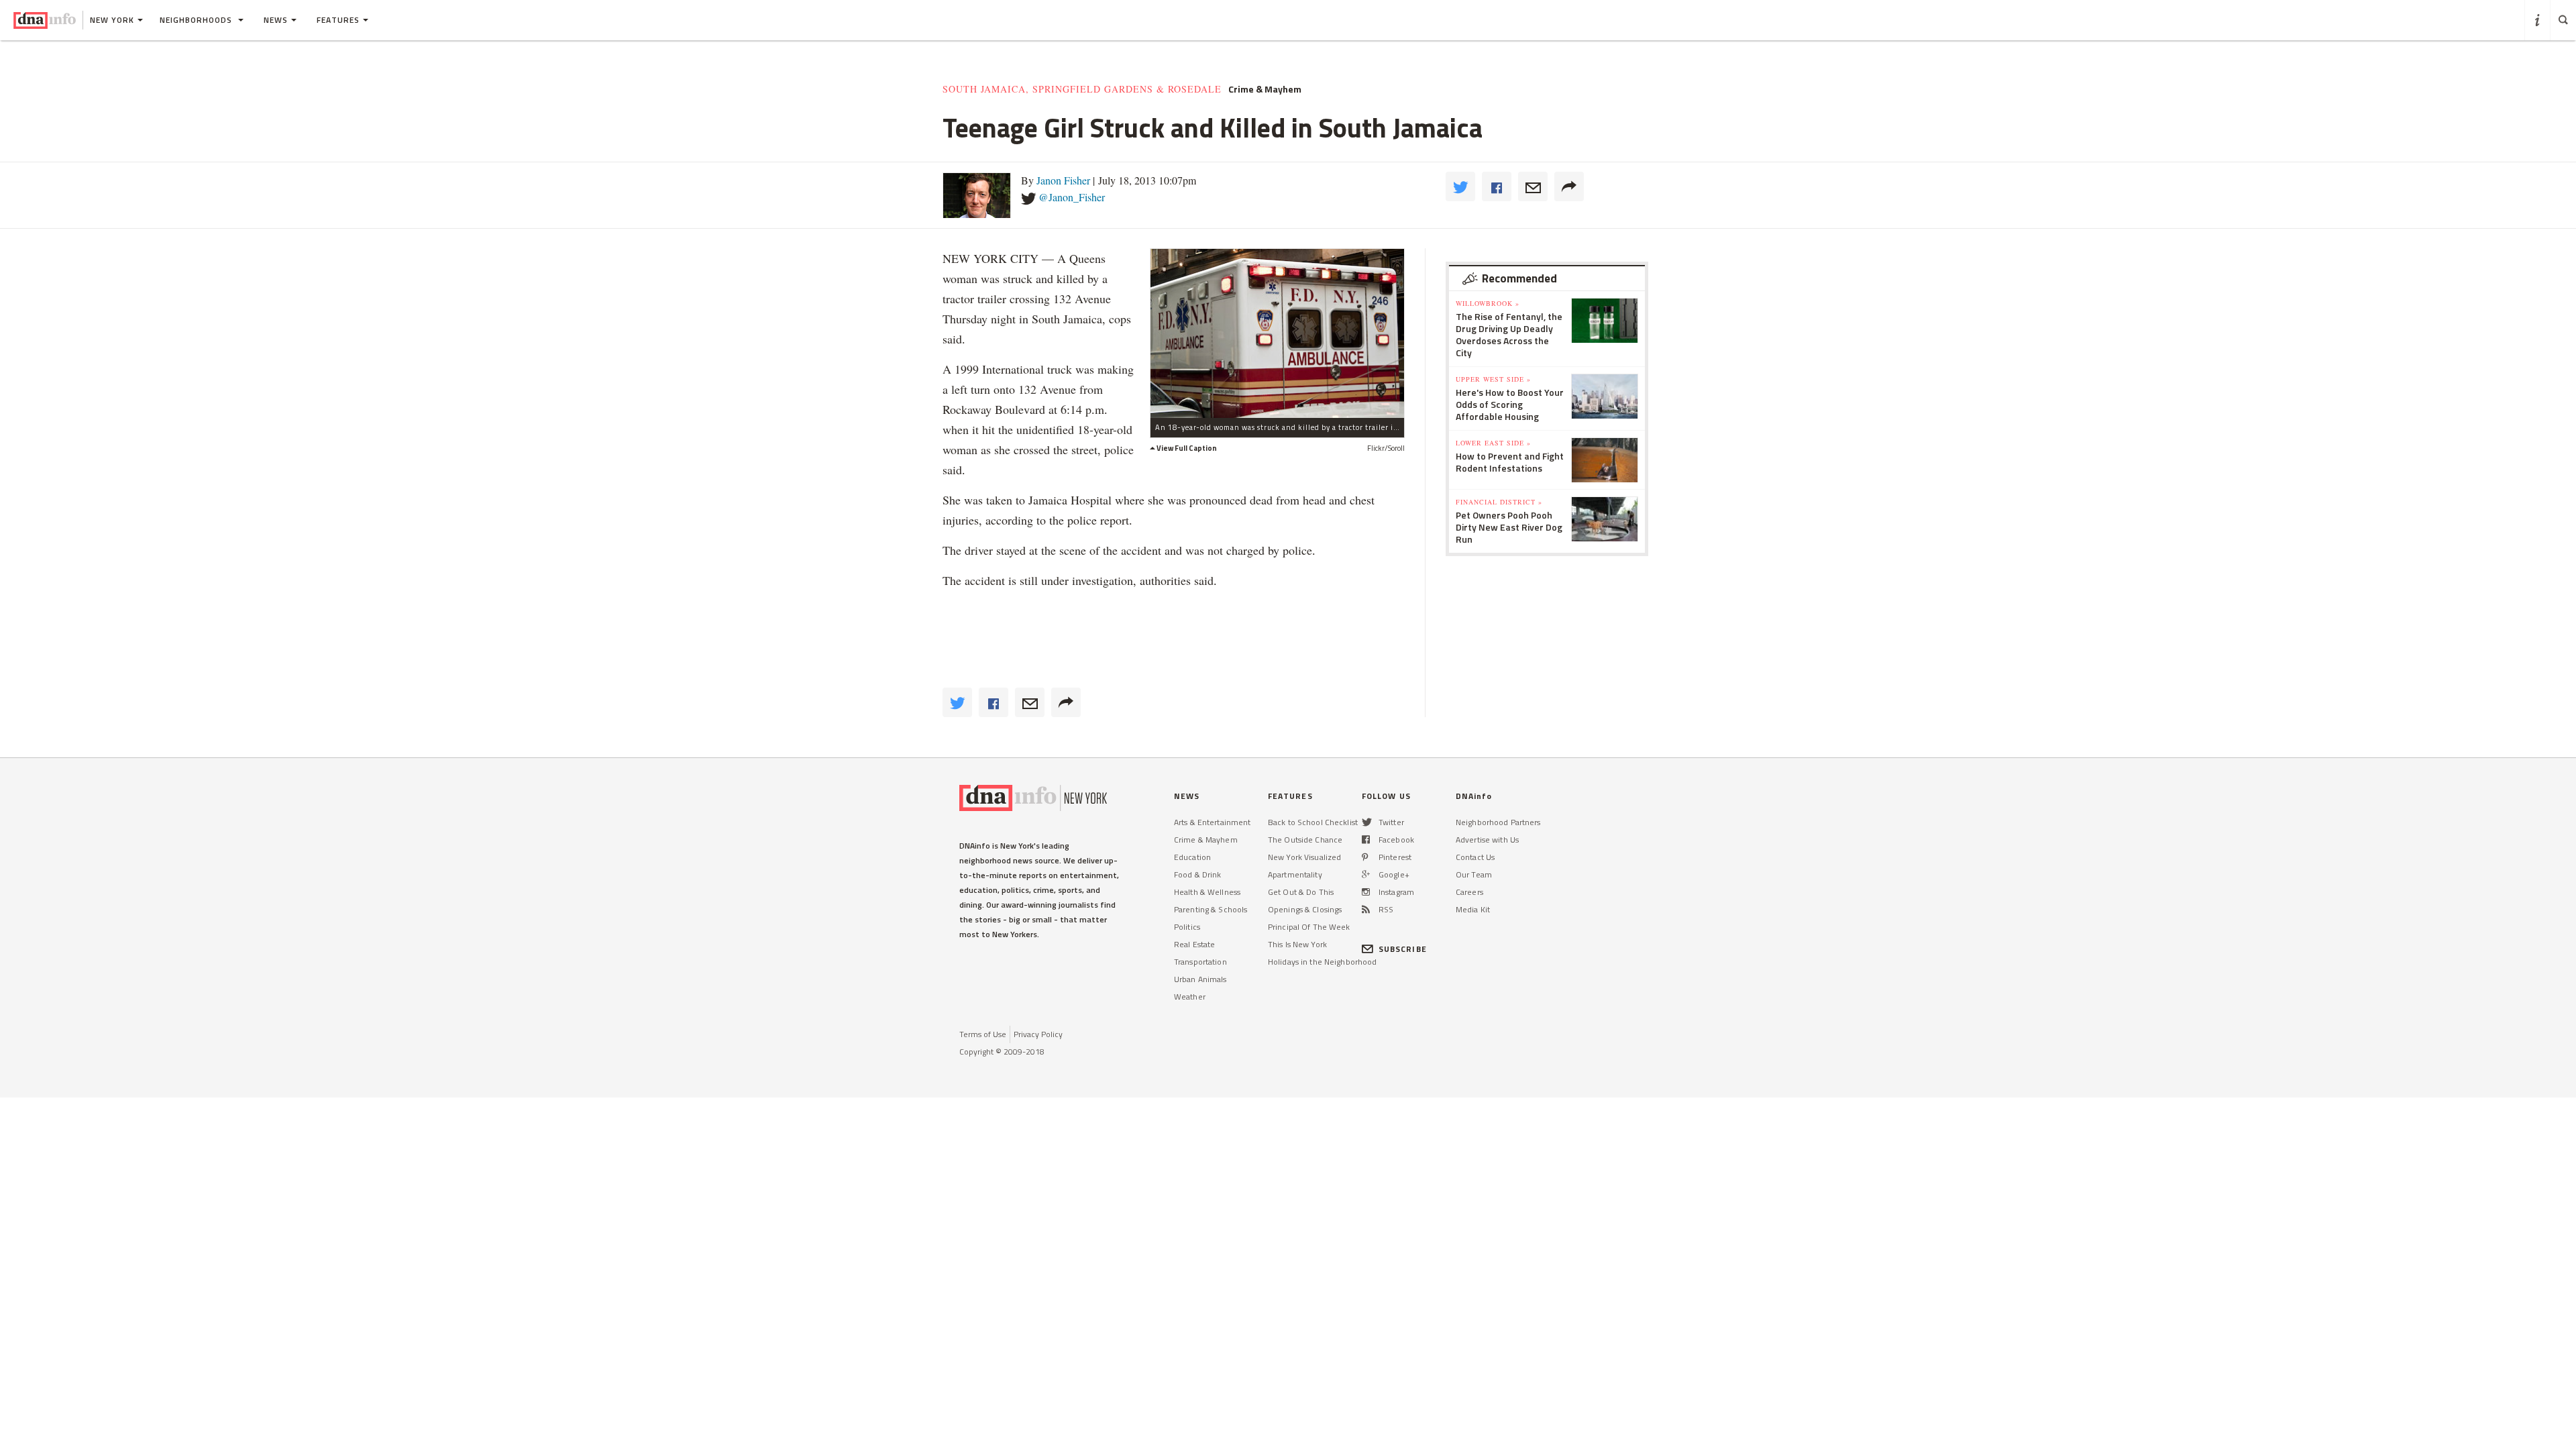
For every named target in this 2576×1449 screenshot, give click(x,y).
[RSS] (1366, 909)
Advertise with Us (1487, 840)
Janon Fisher (1063, 180)
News (276, 20)
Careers (1469, 892)
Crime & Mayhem (1265, 89)
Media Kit (1473, 909)
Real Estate (1194, 944)
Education (1192, 857)
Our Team (1474, 874)
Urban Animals (1200, 979)
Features (338, 20)
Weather (1190, 997)
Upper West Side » (1493, 379)
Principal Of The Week (1309, 927)
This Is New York (1297, 944)
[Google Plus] (1366, 874)
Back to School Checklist (1313, 822)
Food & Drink (1197, 874)
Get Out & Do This (1301, 892)
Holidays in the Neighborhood (1322, 962)
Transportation (1200, 962)
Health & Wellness (1207, 892)
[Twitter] (1367, 822)
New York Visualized (1304, 857)
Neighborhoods (197, 20)
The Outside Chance (1305, 840)
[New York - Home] (45, 20)
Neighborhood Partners (1498, 822)
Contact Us (1475, 857)
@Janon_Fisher (1072, 197)
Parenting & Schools (1211, 909)
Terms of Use (983, 1034)
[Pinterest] (1365, 857)
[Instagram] (1366, 892)
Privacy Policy (1038, 1034)
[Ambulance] (1277, 333)
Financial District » (1499, 502)
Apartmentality (1295, 874)
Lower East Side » (1493, 443)
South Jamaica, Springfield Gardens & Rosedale (1082, 89)
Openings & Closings (1305, 909)
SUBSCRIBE (1403, 949)
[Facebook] (1366, 840)
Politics (1187, 927)
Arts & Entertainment (1212, 822)
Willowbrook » (1488, 303)
